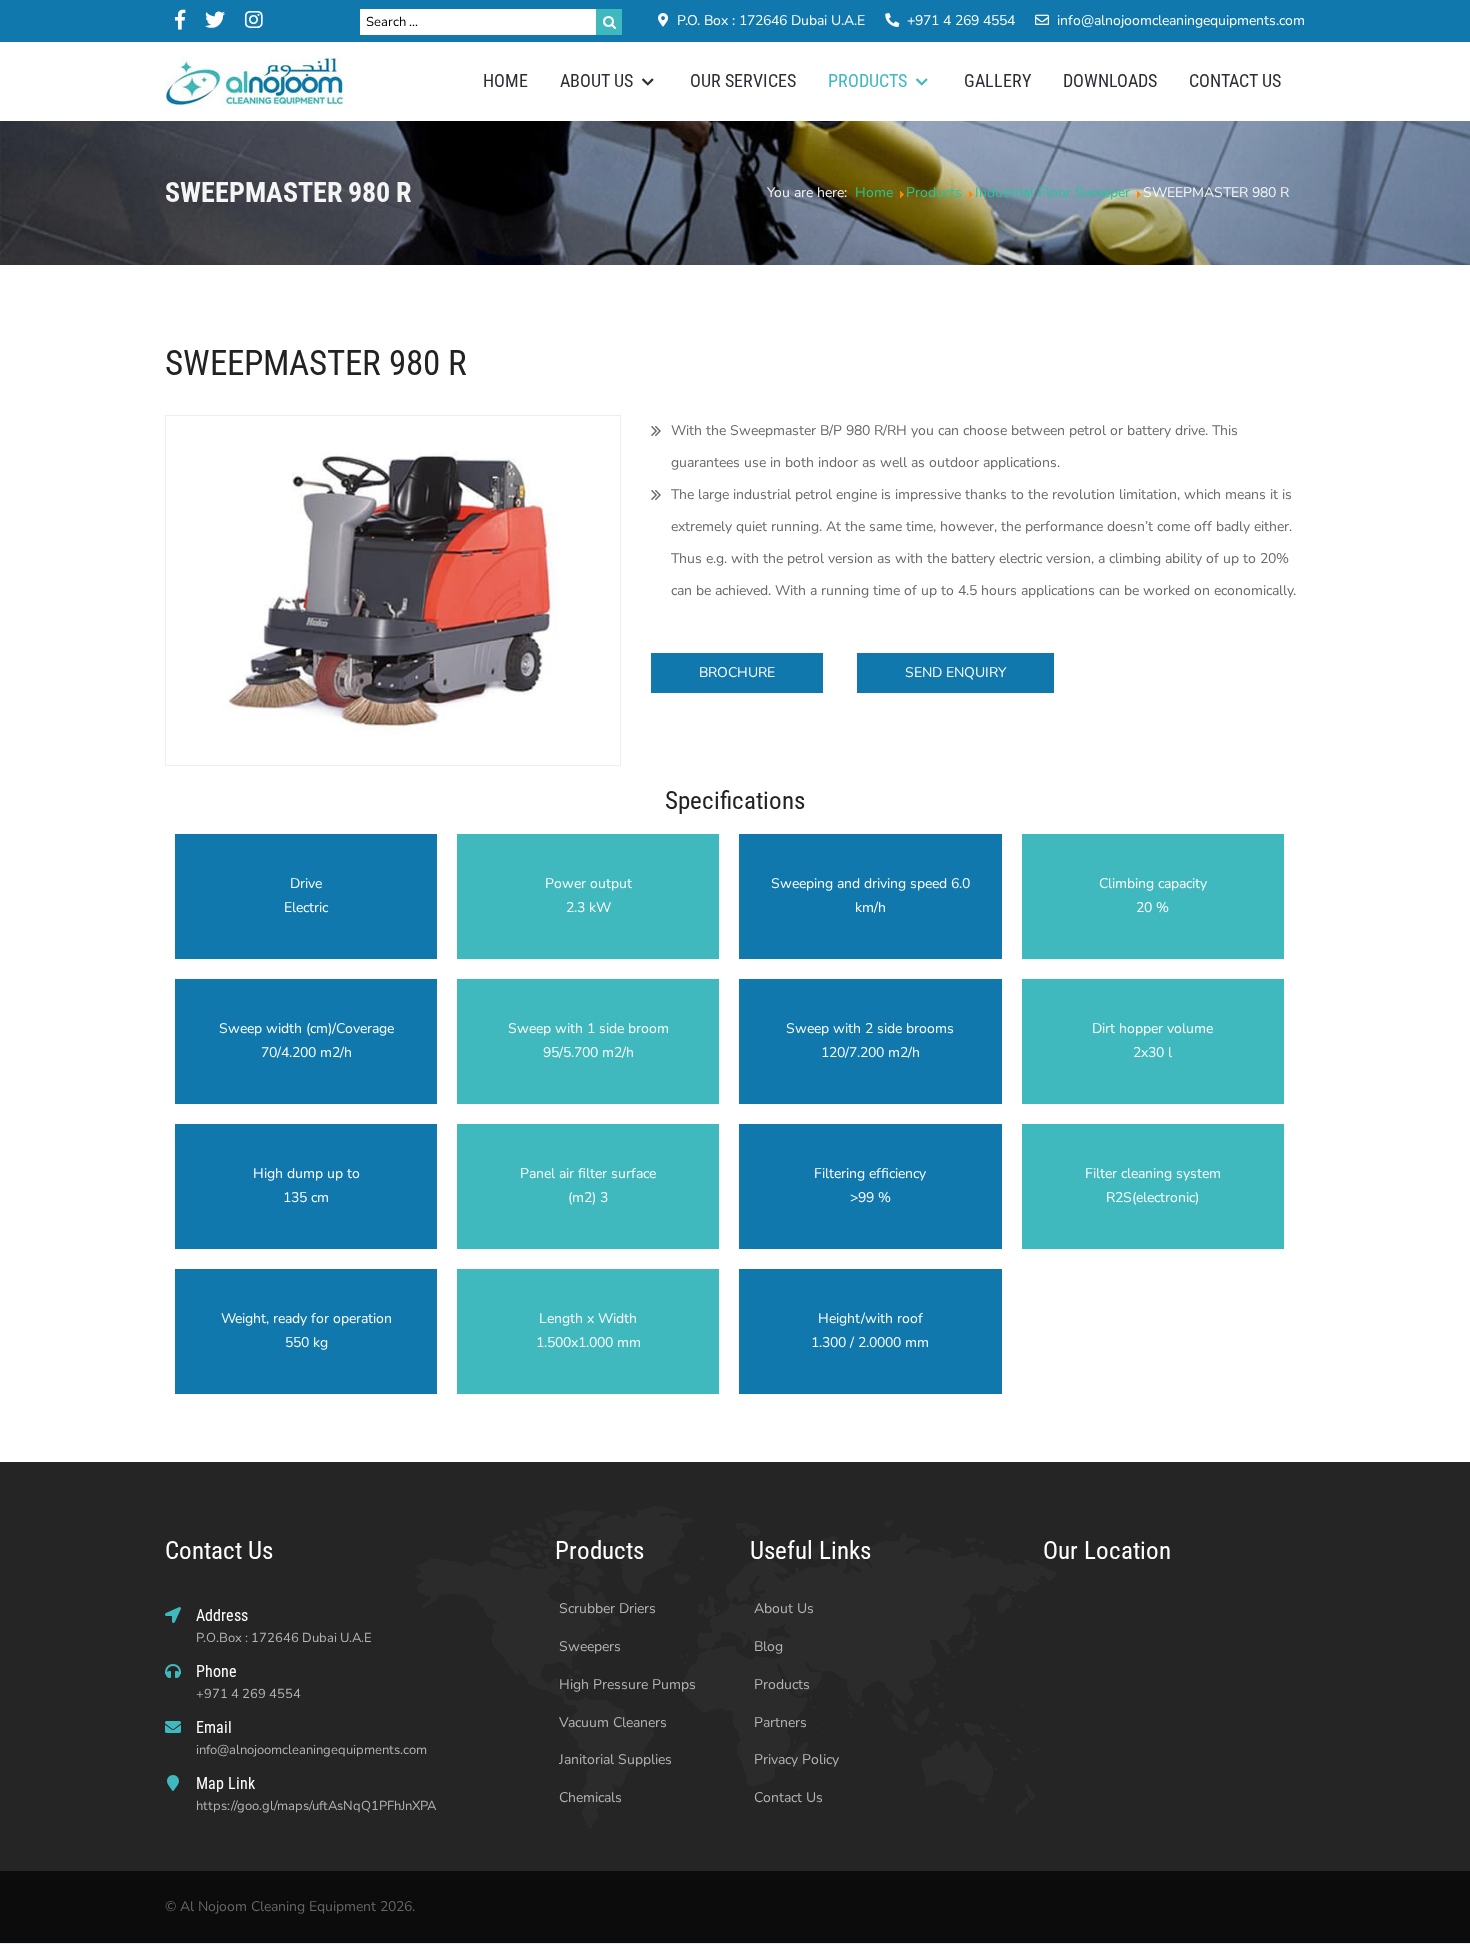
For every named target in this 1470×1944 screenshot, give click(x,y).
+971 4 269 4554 (961, 20)
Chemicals (588, 1797)
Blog (766, 1646)
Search (609, 22)
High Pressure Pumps (625, 1684)
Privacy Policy (794, 1759)
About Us (782, 1608)
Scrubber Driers (605, 1608)
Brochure (737, 672)
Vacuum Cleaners (611, 1722)
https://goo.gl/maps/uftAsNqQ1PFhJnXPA (316, 1806)
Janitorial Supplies (613, 1759)
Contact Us (786, 1797)
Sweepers (588, 1646)
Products (780, 1684)
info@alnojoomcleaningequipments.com (1181, 20)
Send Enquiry (955, 672)
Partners (778, 1722)
